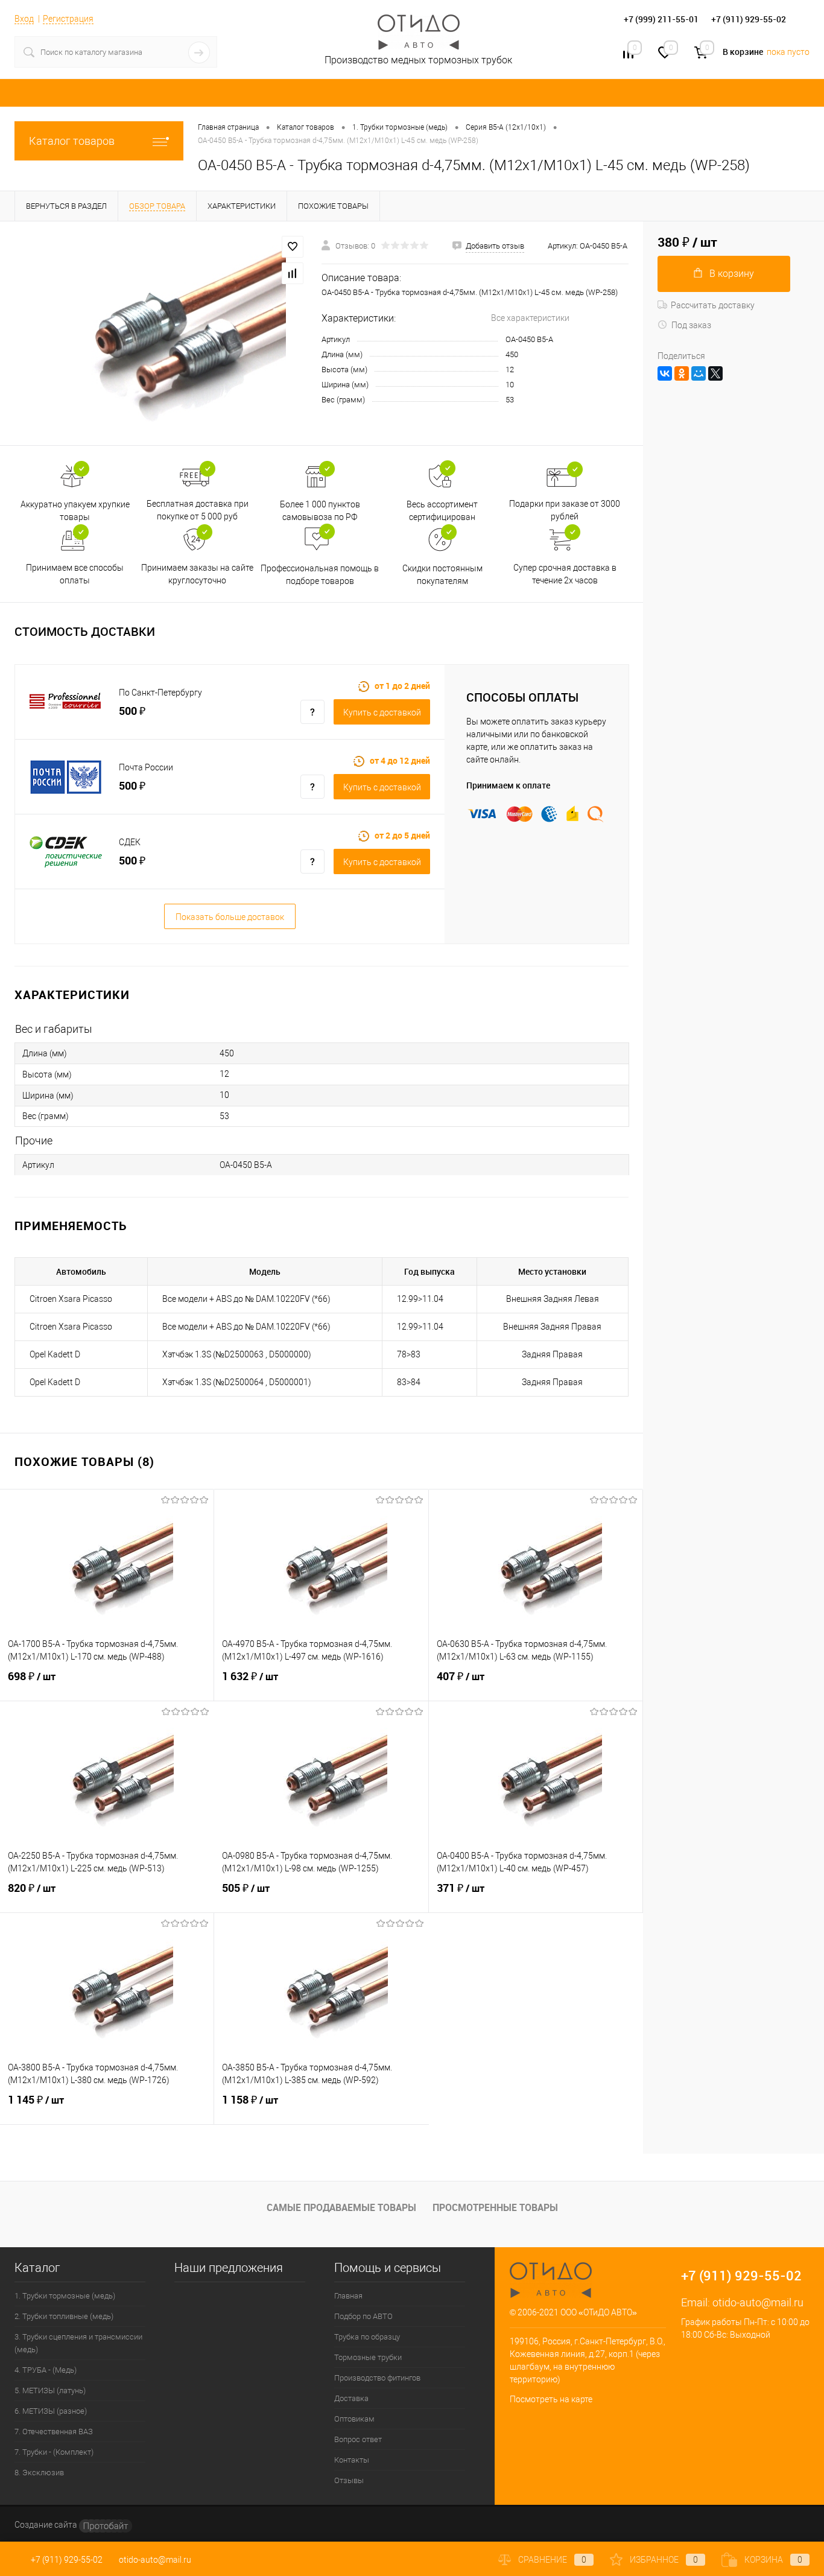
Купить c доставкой (382, 712)
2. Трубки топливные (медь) (64, 2316)
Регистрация (68, 19)
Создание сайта (47, 2525)
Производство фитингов (377, 2378)
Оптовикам (354, 2419)
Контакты (352, 2460)
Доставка (351, 2398)
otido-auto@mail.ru (758, 2302)
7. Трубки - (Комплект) (54, 2452)
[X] (715, 373)
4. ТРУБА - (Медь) (46, 2370)
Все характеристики (530, 318)
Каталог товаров (72, 141)
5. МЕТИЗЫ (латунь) (50, 2390)
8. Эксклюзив (39, 2473)
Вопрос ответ (358, 2439)
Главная (348, 2296)
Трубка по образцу (367, 2337)
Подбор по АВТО (363, 2316)
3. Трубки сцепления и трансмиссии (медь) (78, 2343)
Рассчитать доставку (713, 305)
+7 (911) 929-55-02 (67, 2560)
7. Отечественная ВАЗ (54, 2432)
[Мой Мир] (699, 373)
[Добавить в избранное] (293, 247)
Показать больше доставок (230, 917)
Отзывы (349, 2480)
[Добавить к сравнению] (293, 273)
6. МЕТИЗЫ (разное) (51, 2411)
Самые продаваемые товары (341, 2207)
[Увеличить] (161, 333)
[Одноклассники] (682, 373)
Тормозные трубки (368, 2357)
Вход (24, 19)
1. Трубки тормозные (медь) (65, 2296)
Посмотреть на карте (551, 2399)
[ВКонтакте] (665, 373)
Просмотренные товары (495, 2207)
